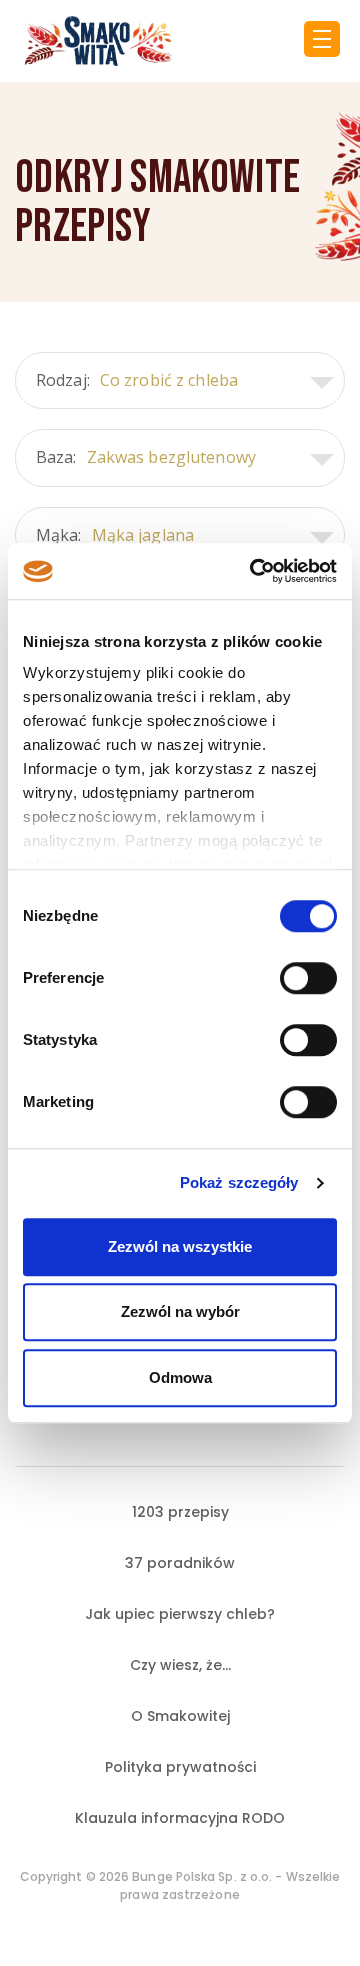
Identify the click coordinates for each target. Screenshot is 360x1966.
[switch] (308, 978)
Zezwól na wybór (180, 1311)
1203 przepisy (180, 1512)
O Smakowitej (180, 1716)
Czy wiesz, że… (180, 1665)
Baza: (146, 457)
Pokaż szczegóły (239, 1182)
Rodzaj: (137, 380)
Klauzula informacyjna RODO (180, 1818)
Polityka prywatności (180, 1767)
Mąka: (115, 535)
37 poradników (180, 1563)
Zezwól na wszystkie (180, 1246)
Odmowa (180, 1377)
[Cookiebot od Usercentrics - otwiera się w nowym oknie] (254, 571)
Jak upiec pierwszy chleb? (180, 1614)
